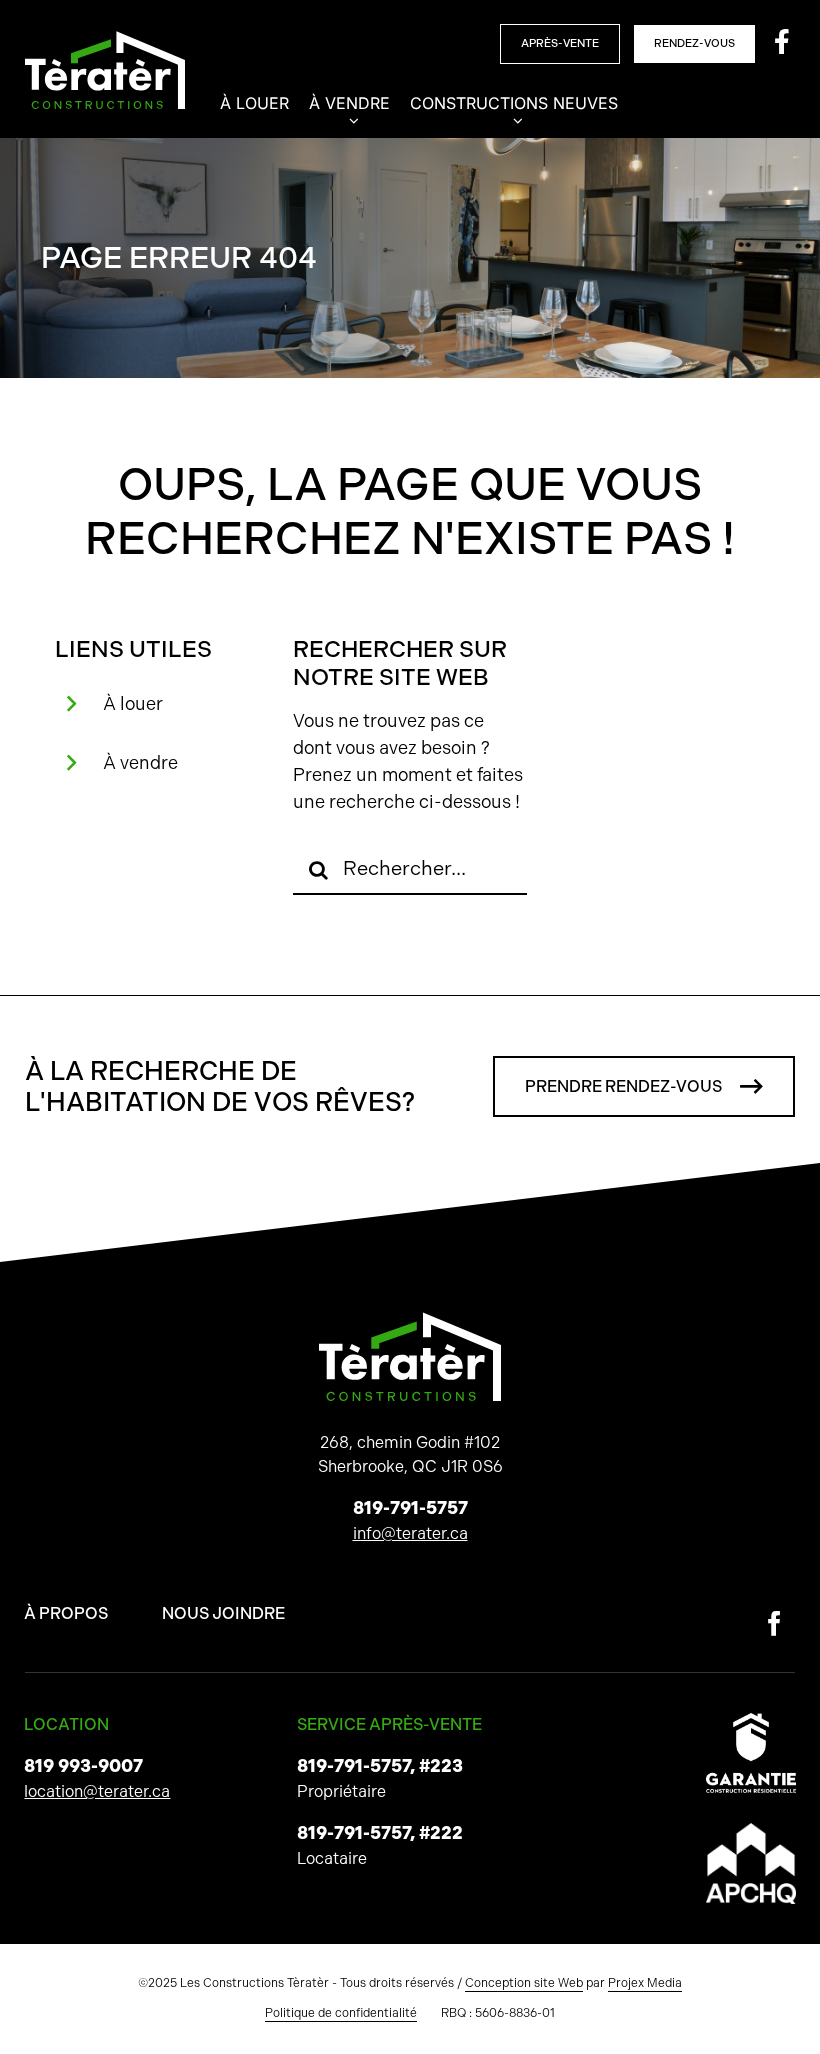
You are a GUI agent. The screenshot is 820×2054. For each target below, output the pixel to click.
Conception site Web (524, 1983)
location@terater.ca (97, 1791)
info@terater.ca (410, 1533)
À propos (66, 1613)
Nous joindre (223, 1613)
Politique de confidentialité (341, 2013)
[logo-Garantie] (751, 1720)
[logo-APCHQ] (751, 1830)
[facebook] (774, 1623)
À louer (133, 703)
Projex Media (645, 1983)
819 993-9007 (83, 1766)
